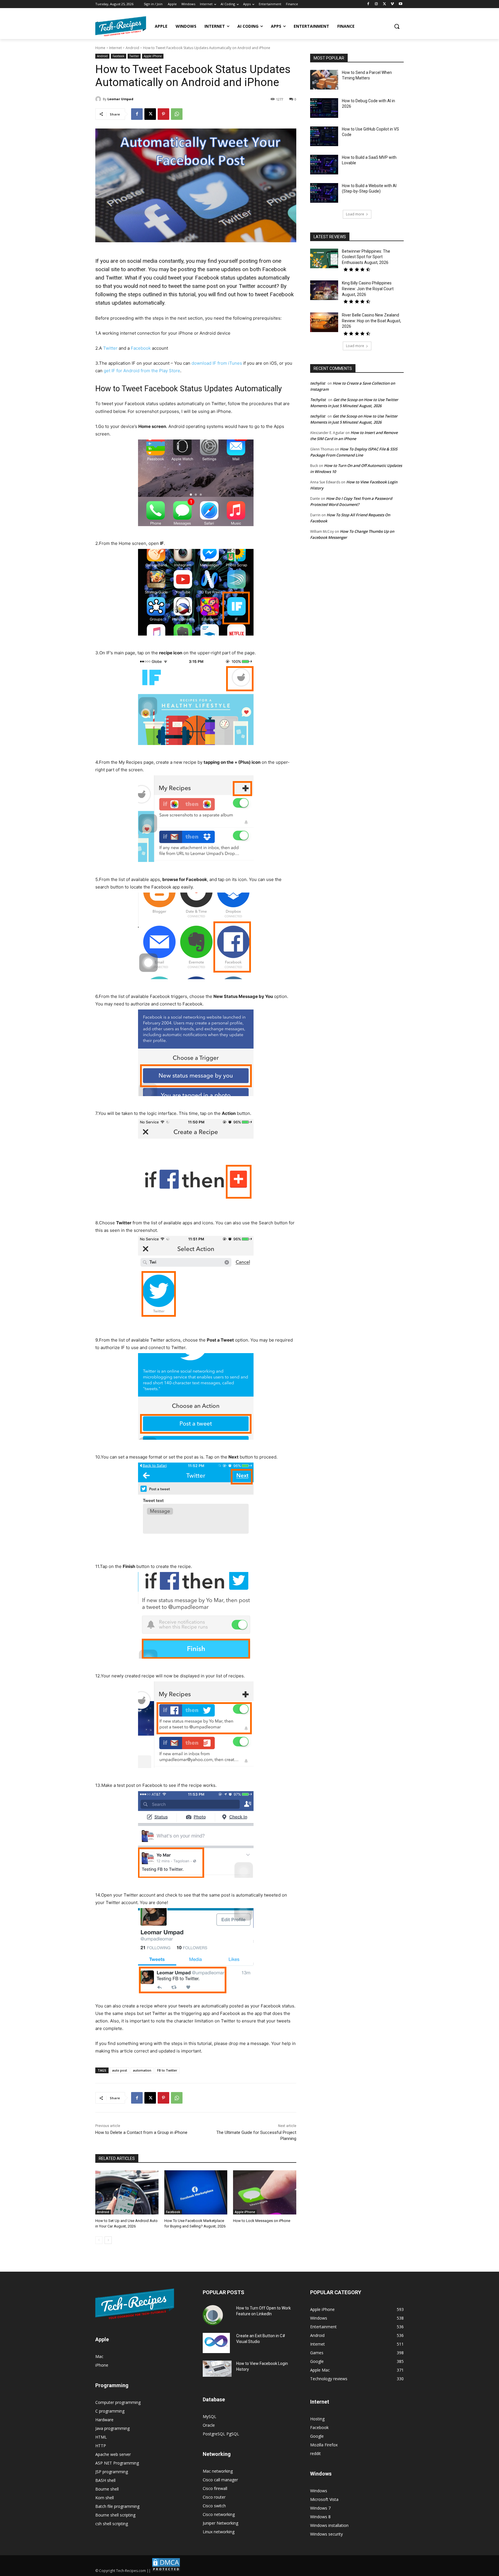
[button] (397, 26)
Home (100, 48)
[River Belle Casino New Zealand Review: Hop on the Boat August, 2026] (324, 322)
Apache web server (113, 2454)
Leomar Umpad (120, 99)
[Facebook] (368, 4)
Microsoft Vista (324, 2499)
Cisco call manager (220, 2480)
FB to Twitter (167, 2070)
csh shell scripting (112, 2524)
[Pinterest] (163, 114)
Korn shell (105, 2498)
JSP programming (112, 2472)
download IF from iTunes (217, 363)
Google (317, 2436)
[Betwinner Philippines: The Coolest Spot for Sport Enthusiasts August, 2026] (324, 258)
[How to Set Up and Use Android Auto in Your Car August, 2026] (127, 2192)
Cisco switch (214, 2506)
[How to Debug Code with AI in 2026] (324, 108)
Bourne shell (107, 2489)
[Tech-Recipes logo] (121, 26)
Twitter (134, 56)
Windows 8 (320, 2517)
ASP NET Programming (117, 2463)
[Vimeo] (392, 4)
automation (142, 2070)
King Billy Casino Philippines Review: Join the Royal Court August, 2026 (368, 289)
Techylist (318, 400)
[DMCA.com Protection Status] (166, 2571)
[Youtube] (400, 4)
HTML (101, 2437)
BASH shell (105, 2480)
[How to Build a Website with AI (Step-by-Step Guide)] (324, 193)
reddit (315, 2453)
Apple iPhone (153, 56)
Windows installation (329, 2525)
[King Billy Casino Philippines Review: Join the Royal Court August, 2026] (324, 290)
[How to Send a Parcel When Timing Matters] (324, 80)
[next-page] (108, 2240)
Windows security (326, 2534)
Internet (116, 48)
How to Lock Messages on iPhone (262, 2221)
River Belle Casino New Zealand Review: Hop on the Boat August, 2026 (372, 321)
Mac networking (218, 2471)
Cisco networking (219, 2514)
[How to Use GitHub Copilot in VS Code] (324, 136)
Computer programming (118, 2402)
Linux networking (219, 2532)
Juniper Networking (220, 2523)
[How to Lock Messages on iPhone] (265, 2192)
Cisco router (214, 2497)
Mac (99, 2356)
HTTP (101, 2446)
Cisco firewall (215, 2488)
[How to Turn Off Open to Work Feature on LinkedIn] (213, 2315)
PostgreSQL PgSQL (221, 2434)
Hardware (104, 2420)
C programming (110, 2411)
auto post (120, 2070)
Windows (319, 2491)
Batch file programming (117, 2506)
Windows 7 (320, 2508)
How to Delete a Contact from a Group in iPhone (141, 2132)
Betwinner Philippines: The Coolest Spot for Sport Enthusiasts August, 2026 (366, 257)
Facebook (119, 56)
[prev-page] (99, 2240)
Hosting (317, 2419)
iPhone (102, 2365)
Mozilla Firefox (324, 2445)
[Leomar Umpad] (99, 99)
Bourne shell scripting (115, 2515)
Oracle (209, 2425)
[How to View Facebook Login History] (217, 2369)
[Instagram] (376, 4)
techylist (318, 383)
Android (132, 48)
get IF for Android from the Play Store (142, 371)
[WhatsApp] (177, 114)
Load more (355, 214)
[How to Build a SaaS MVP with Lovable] (324, 165)
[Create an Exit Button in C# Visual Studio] (216, 2343)
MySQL (210, 2416)
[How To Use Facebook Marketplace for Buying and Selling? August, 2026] (196, 2192)
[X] (385, 4)
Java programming (112, 2428)
